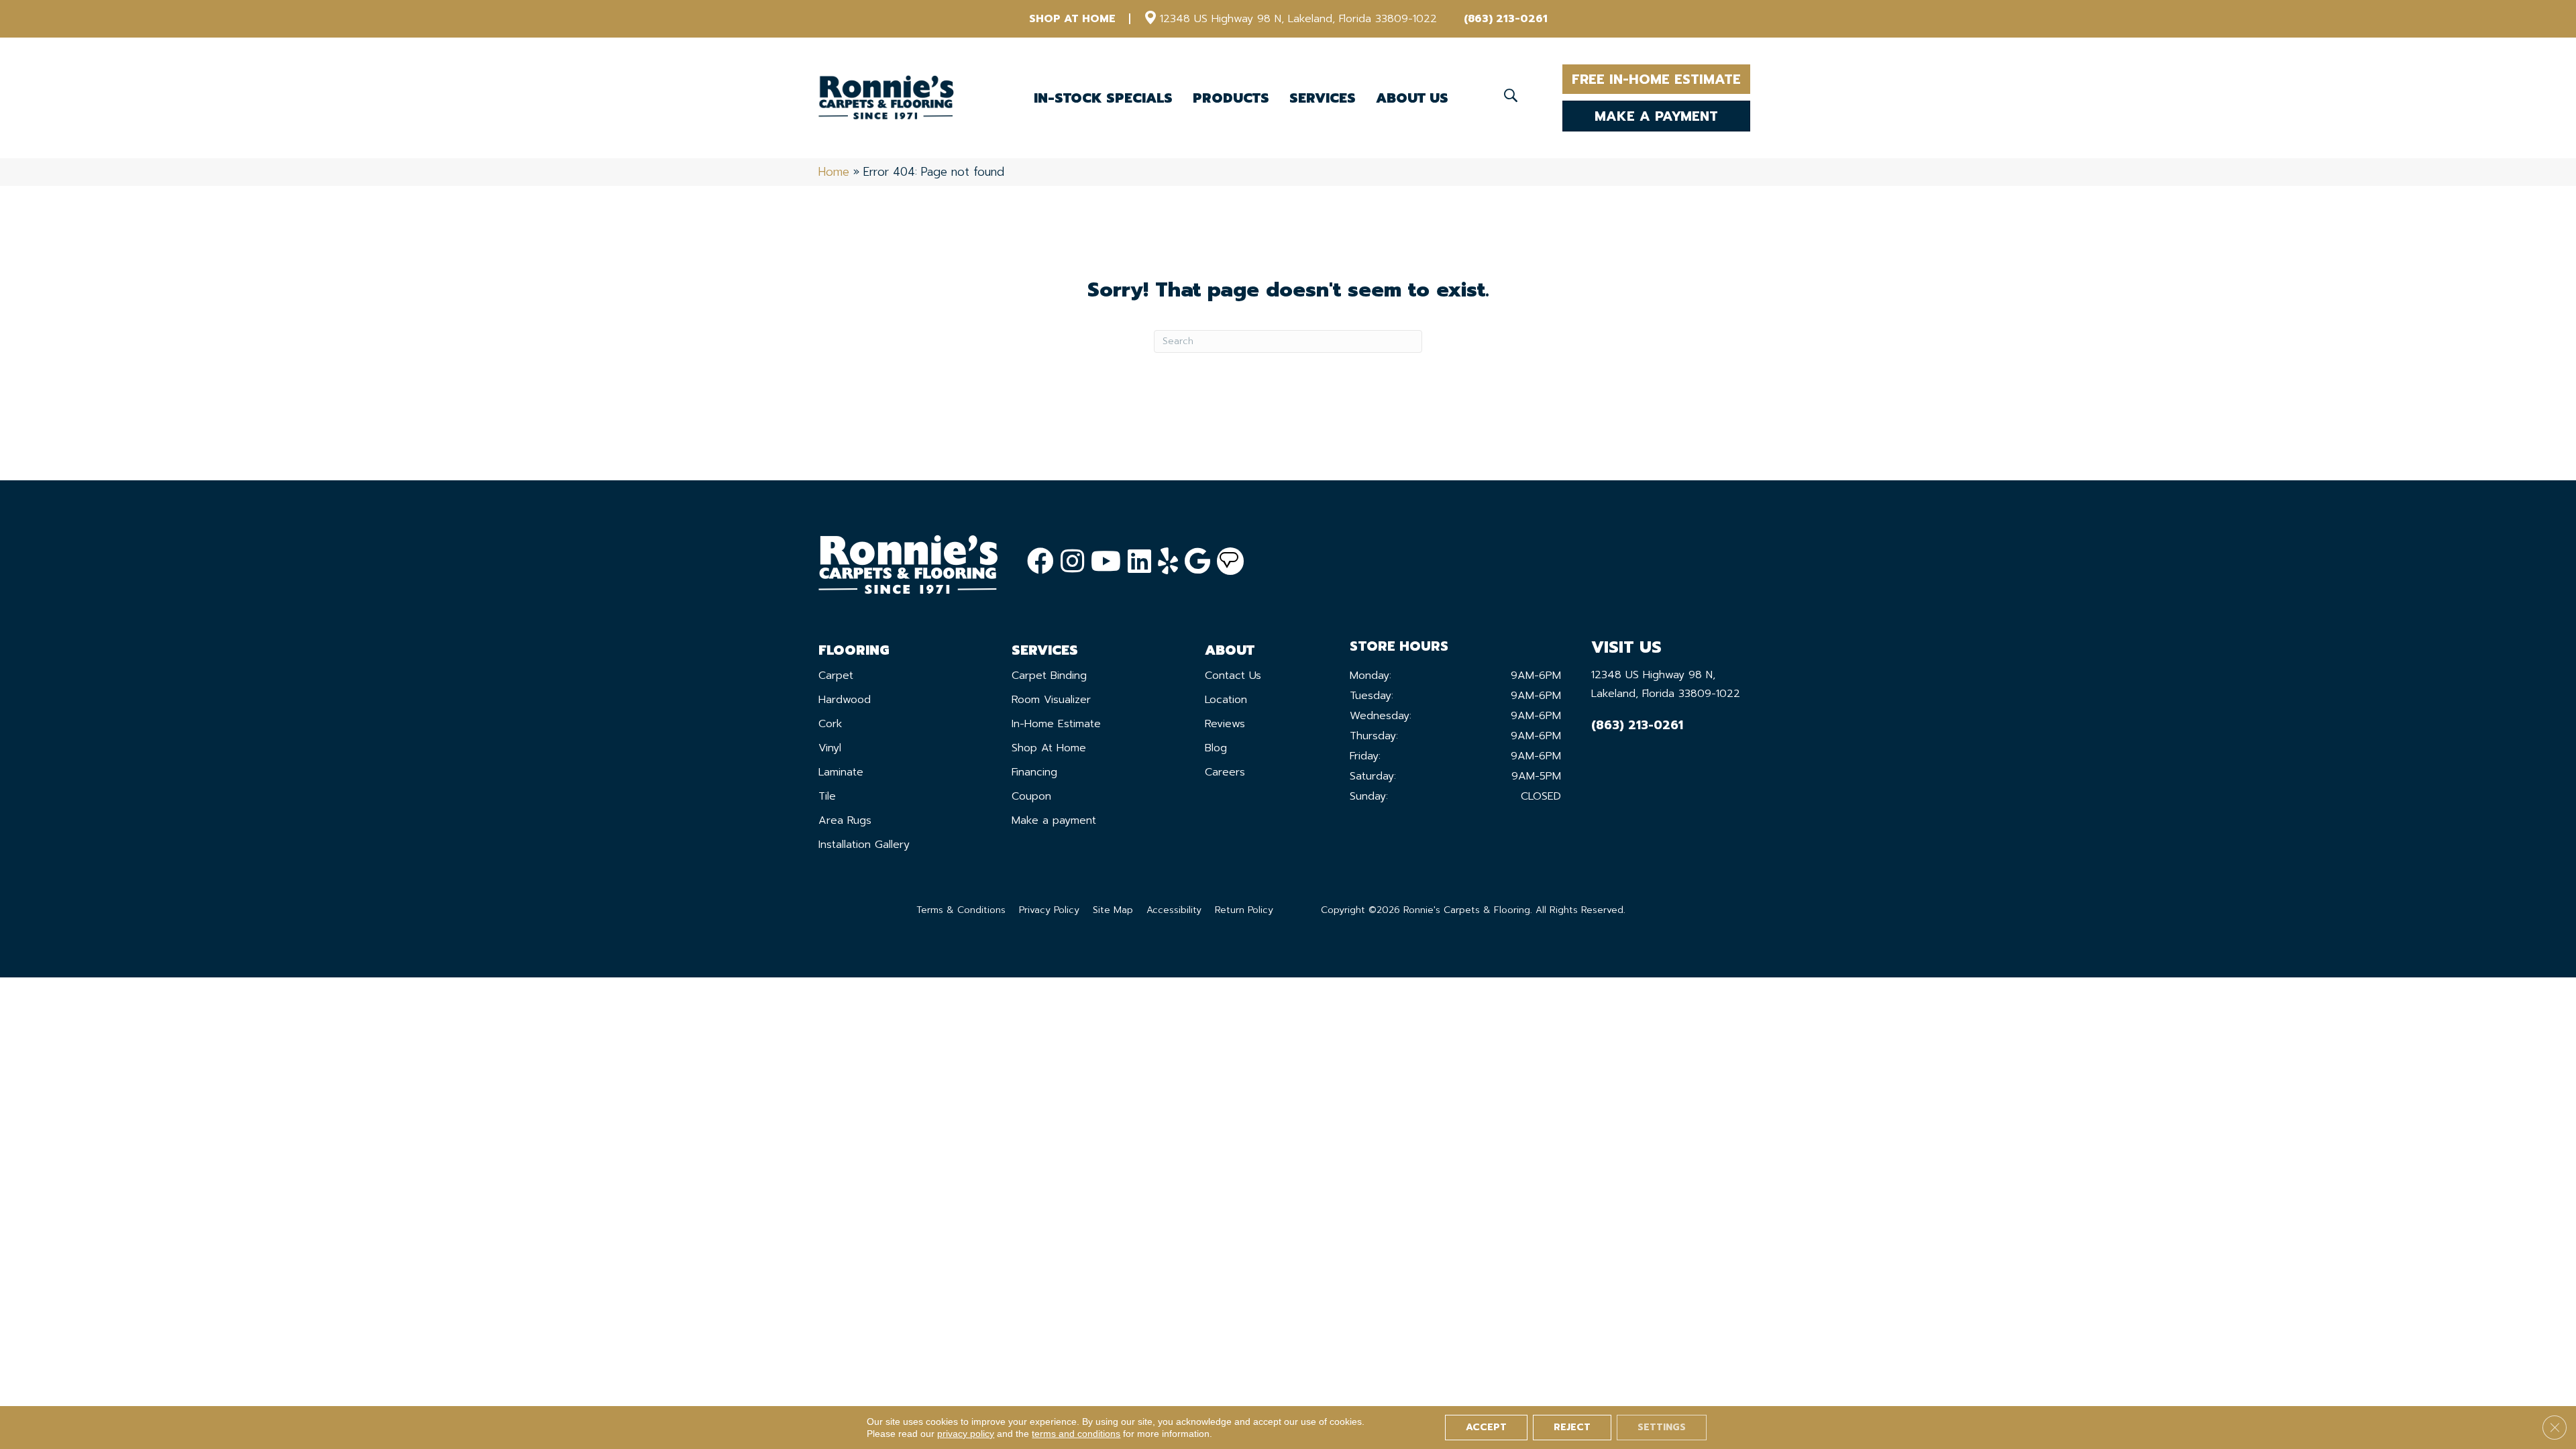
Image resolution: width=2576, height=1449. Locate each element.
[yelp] (1168, 562)
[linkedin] (1139, 562)
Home (834, 172)
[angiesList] (1230, 561)
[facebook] (1040, 562)
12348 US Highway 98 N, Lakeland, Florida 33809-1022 (1298, 19)
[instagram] (1072, 562)
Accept (1486, 1427)
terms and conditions (1076, 1434)
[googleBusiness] (1197, 562)
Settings (1662, 1427)
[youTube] (1106, 562)
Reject (1572, 1427)
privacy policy (966, 1434)
